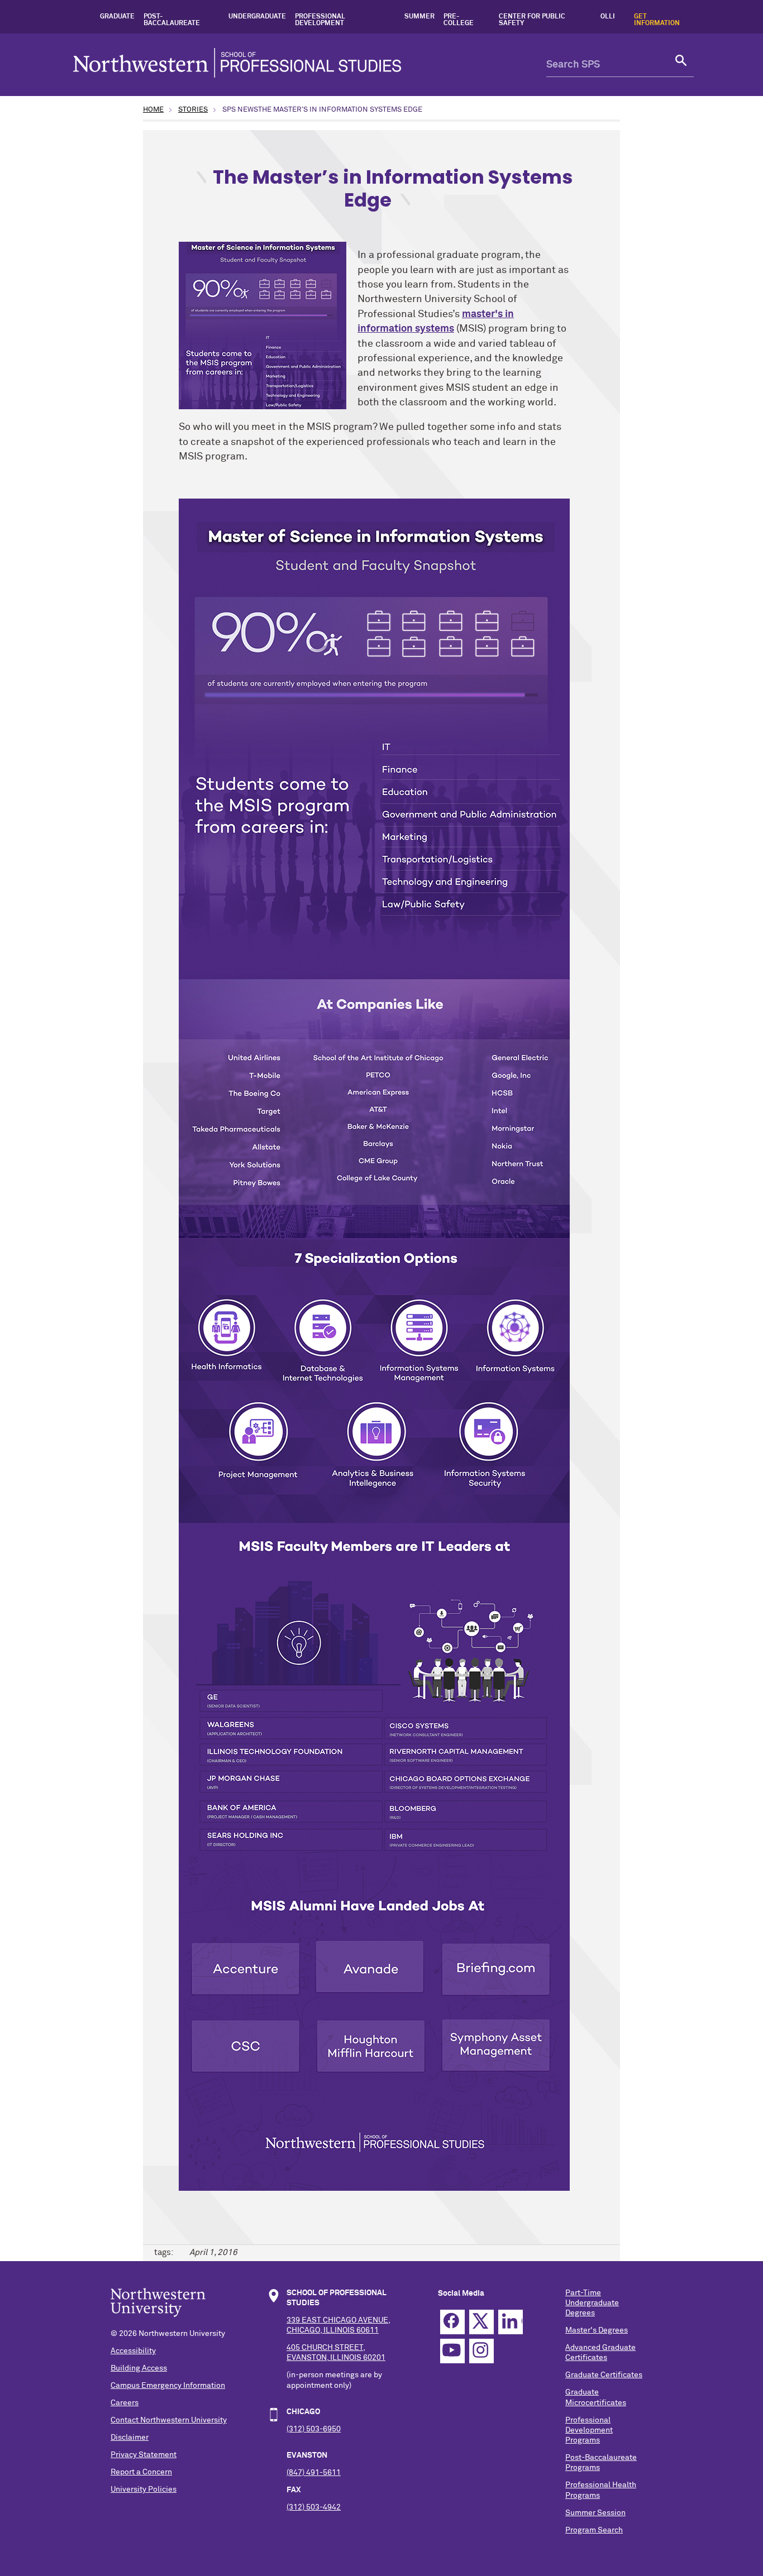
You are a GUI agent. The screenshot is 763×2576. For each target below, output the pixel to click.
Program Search (594, 2530)
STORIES (193, 110)
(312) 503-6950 (314, 2429)
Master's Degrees (597, 2330)
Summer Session (595, 2513)
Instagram (481, 2351)
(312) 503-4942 (314, 2507)
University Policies (144, 2489)
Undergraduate (257, 17)
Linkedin (511, 2322)
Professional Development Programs (589, 2430)
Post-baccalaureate (172, 20)
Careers (125, 2403)
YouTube (452, 2351)
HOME (153, 110)
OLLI (608, 17)
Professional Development (320, 20)
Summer (419, 17)
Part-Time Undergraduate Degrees (592, 2303)
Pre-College (459, 20)
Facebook (452, 2322)
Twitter (481, 2322)
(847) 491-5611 (314, 2473)
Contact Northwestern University (169, 2420)
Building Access (139, 2368)
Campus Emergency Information (168, 2386)
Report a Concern (141, 2472)
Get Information (657, 20)
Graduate (117, 17)
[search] (681, 65)
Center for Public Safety (532, 20)
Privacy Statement (144, 2455)
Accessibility (133, 2351)
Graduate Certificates (604, 2375)
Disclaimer (130, 2438)
